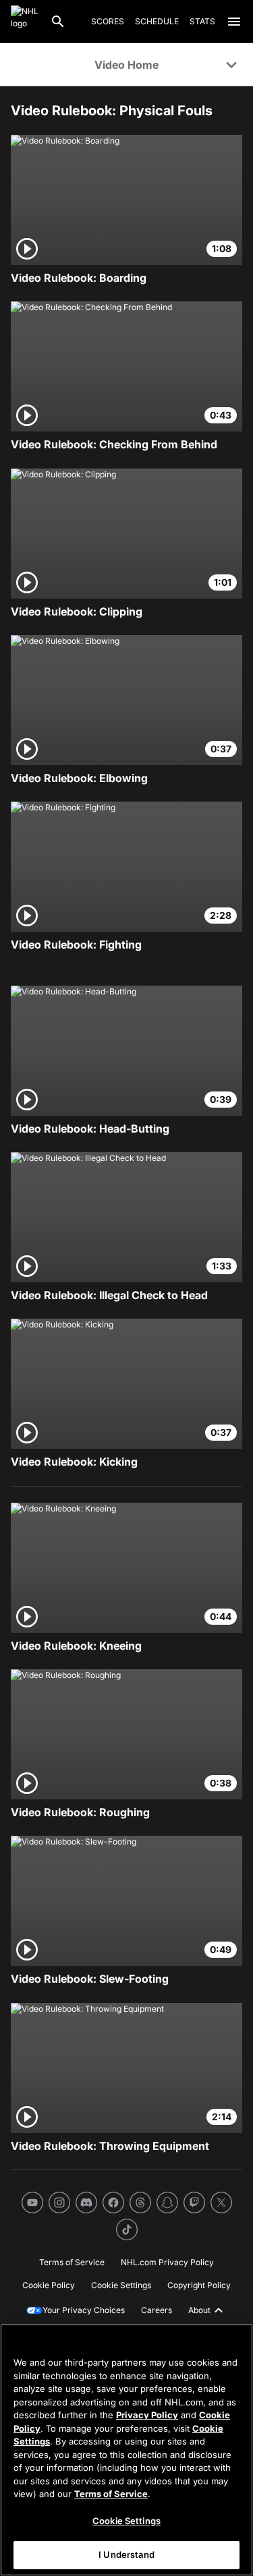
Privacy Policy (147, 2415)
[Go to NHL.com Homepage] (25, 22)
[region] (126, 2450)
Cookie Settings (126, 2521)
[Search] (58, 22)
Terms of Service (111, 2494)
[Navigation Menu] (234, 22)
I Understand (126, 2554)
